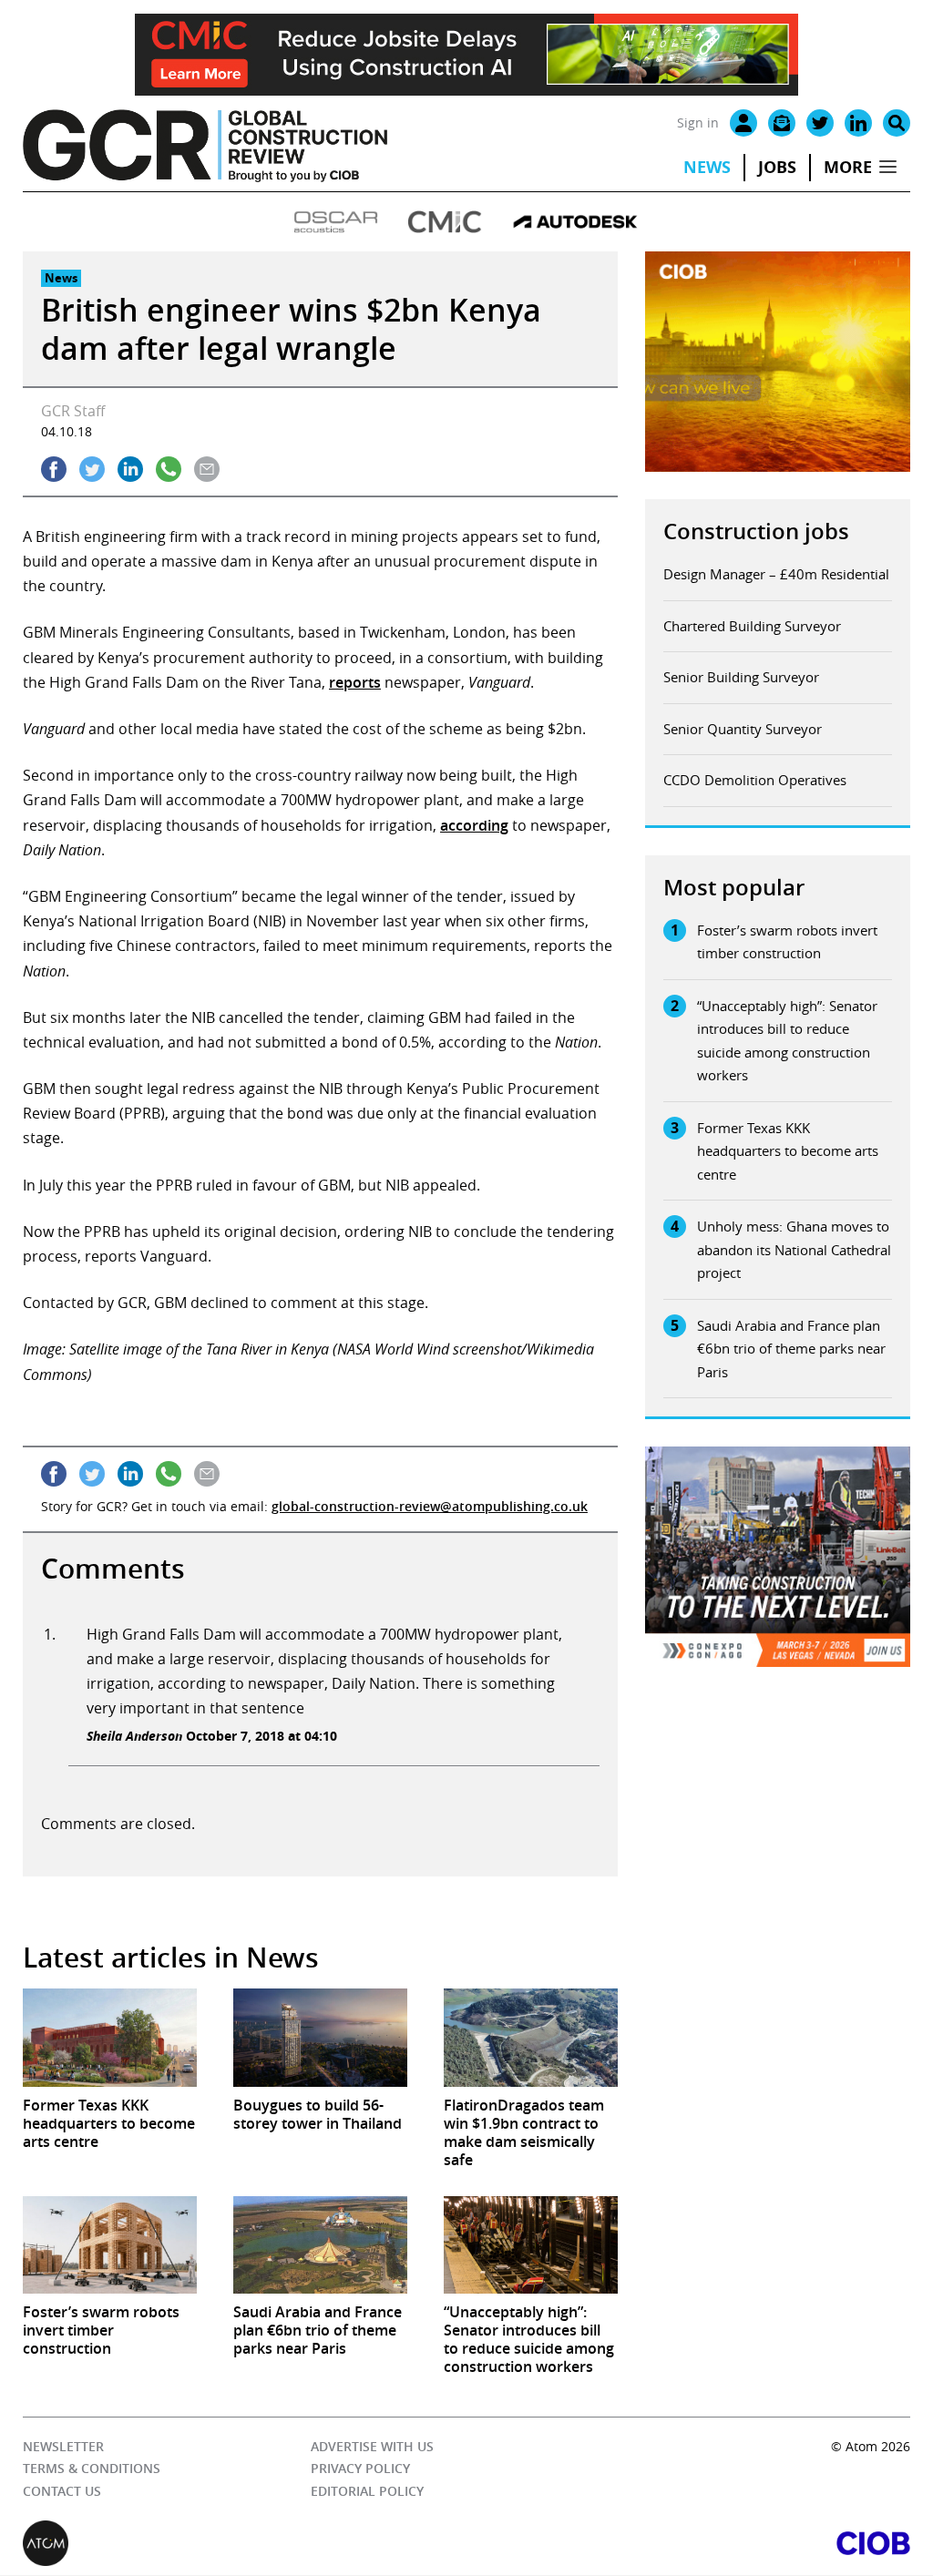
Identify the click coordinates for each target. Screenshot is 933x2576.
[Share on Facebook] (54, 469)
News (707, 167)
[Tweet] (92, 469)
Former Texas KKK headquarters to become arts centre (788, 1151)
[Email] (782, 123)
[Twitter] (820, 123)
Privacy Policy (360, 2469)
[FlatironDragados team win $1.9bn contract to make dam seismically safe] (531, 2037)
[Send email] (207, 469)
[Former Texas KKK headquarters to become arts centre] (110, 2037)
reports (355, 682)
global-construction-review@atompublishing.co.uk (430, 1506)
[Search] (897, 123)
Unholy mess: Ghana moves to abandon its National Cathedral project (794, 1249)
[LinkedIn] (858, 123)
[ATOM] (245, 2544)
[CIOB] (688, 2544)
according (474, 825)
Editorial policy (367, 2491)
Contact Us (62, 2491)
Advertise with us (372, 2446)
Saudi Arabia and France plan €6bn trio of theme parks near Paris (791, 1349)
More (848, 167)
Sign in (698, 123)
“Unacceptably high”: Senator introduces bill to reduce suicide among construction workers (787, 1041)
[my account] (743, 123)
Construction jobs (756, 531)
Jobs (777, 167)
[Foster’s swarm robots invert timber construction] (110, 2245)
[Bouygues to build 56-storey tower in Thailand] (320, 2037)
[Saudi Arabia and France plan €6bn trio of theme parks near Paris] (320, 2245)
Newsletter (63, 2446)
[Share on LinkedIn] (130, 469)
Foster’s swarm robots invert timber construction (787, 942)
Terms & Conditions (92, 2469)
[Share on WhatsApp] (169, 469)
